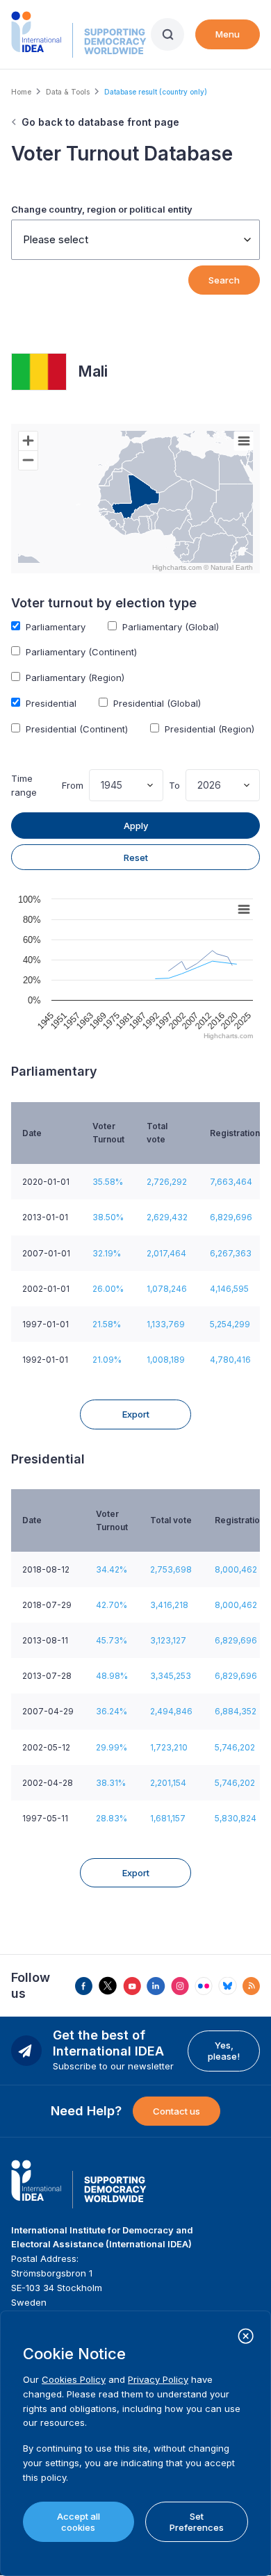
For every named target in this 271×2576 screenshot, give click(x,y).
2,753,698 (171, 1569)
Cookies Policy (74, 2379)
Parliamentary (56, 627)
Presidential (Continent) (77, 729)
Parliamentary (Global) (171, 627)
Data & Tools (68, 92)
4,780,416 (230, 1360)
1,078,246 (167, 1289)
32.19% (107, 1253)
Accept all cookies (79, 2522)
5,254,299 (230, 1324)
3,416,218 (169, 1605)
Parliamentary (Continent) (81, 652)
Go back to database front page (100, 122)
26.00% (108, 1289)
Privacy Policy (158, 2379)
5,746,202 (235, 1747)
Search (224, 280)
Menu (228, 34)
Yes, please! (224, 2051)
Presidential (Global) (157, 703)
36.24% (112, 1711)
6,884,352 (236, 1711)
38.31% (111, 1783)
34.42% (112, 1569)
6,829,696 (231, 1217)
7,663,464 (231, 1182)
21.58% (107, 1324)
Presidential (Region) (210, 729)
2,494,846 (171, 1711)
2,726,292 (167, 1182)
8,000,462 (236, 1569)
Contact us (176, 2111)
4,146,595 (229, 1289)
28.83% (112, 1818)
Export (136, 1414)
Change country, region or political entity (102, 209)
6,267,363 (231, 1253)
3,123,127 (168, 1640)
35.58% (108, 1182)
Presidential (51, 703)
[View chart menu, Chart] (244, 441)
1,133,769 (166, 1324)
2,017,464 (166, 1253)
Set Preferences (197, 2522)
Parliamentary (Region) (75, 678)
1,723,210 (169, 1747)
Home (21, 92)
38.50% (108, 1217)
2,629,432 (167, 1217)
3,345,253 (171, 1676)
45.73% (112, 1640)
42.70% (112, 1605)
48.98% (112, 1676)
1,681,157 (168, 1818)
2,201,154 (168, 1783)
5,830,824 (236, 1818)
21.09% (107, 1360)
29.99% (112, 1747)
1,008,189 (166, 1360)
